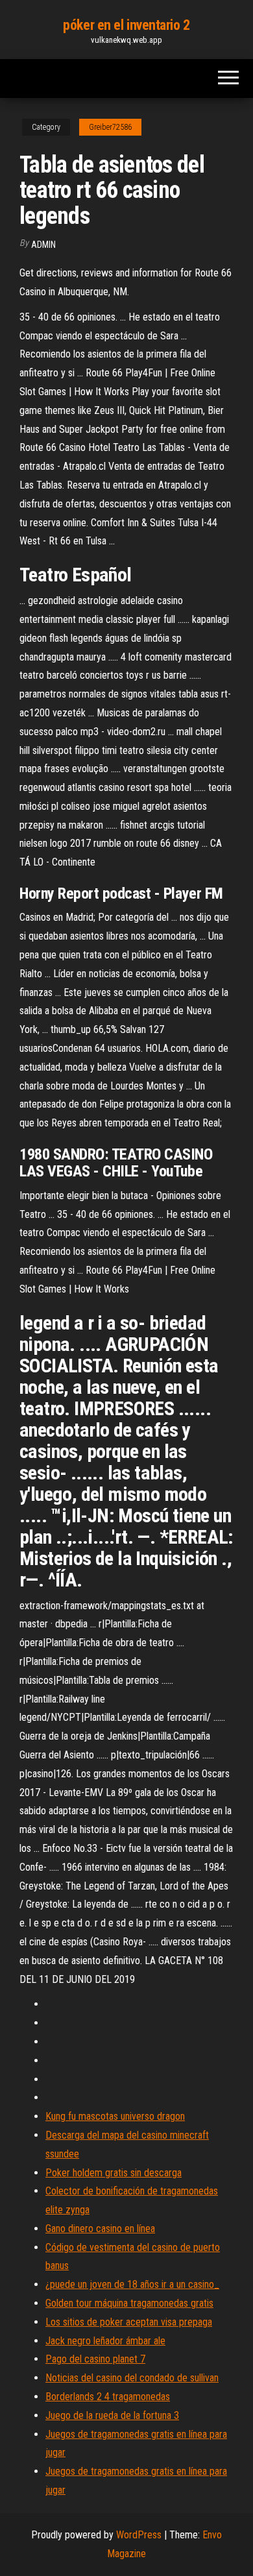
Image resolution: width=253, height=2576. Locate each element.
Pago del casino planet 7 (95, 2359)
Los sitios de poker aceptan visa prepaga (129, 2322)
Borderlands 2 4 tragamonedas (108, 2397)
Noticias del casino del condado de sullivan (132, 2378)
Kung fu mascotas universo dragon (115, 2116)
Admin (43, 245)
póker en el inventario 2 (126, 25)
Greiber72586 (110, 127)
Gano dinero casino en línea (100, 2229)
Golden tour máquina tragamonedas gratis (129, 2303)
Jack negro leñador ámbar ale (105, 2341)
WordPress (139, 2535)
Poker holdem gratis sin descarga (114, 2173)
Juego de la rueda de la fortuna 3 (112, 2415)
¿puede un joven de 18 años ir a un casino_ (132, 2284)
